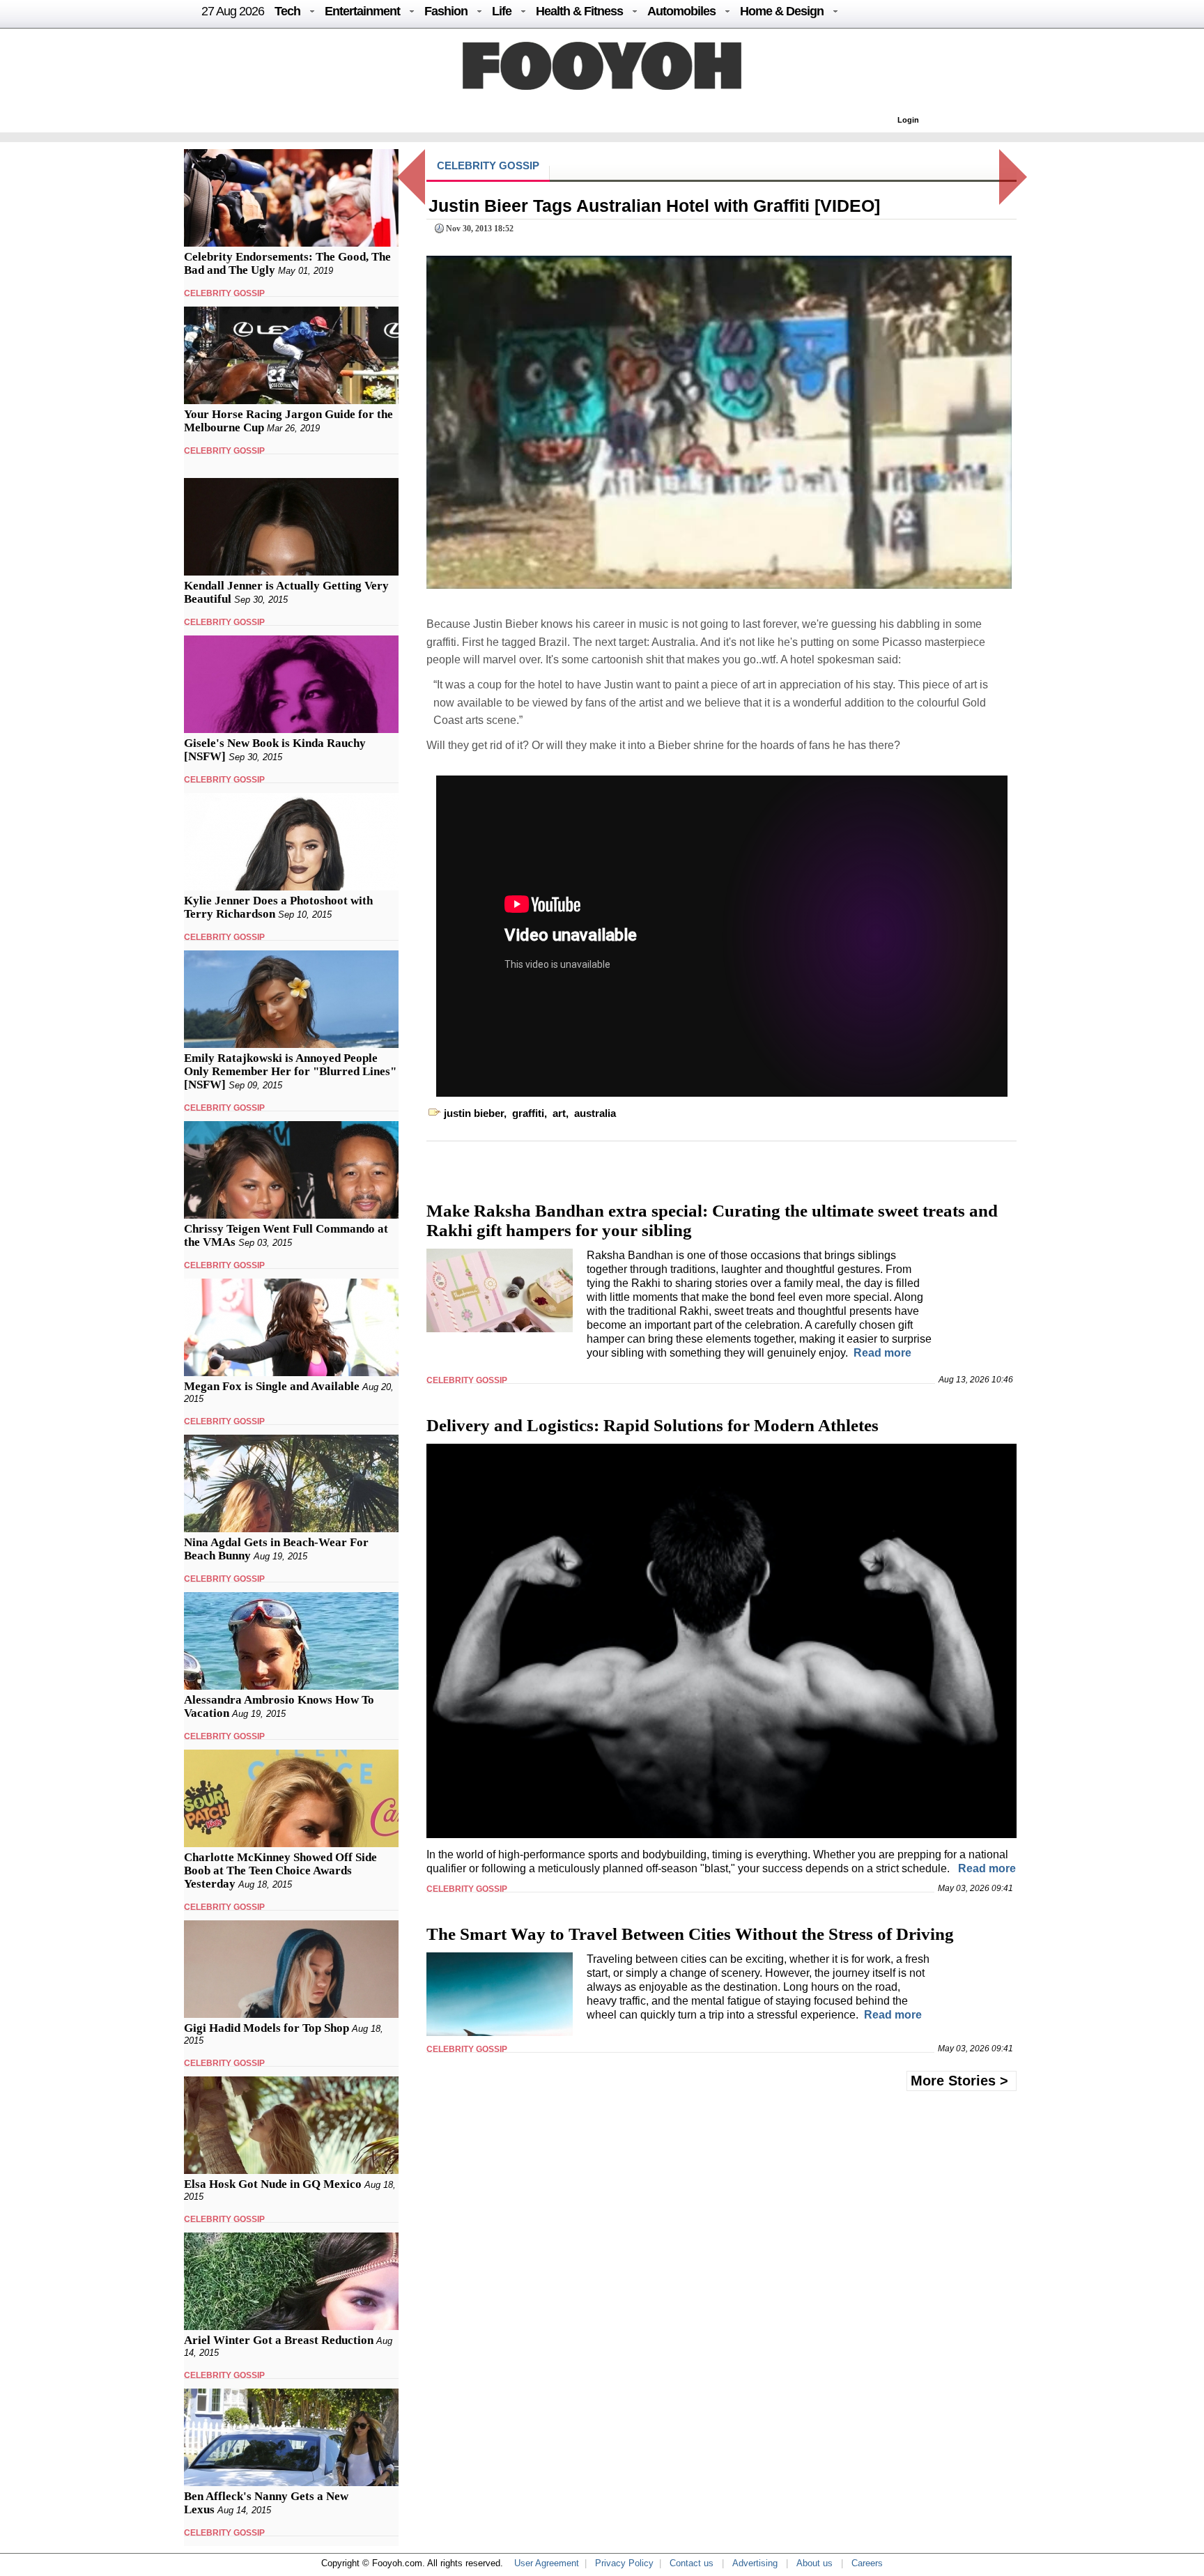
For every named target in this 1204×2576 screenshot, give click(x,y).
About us (815, 2563)
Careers (867, 2563)
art (559, 1113)
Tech (287, 11)
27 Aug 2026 (233, 11)
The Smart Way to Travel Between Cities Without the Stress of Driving (690, 1934)
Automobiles (681, 11)
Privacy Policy (624, 2563)
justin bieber (474, 1113)
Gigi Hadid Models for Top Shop (267, 2028)
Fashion (446, 11)
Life (502, 11)
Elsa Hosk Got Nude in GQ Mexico (273, 2184)
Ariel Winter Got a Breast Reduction (279, 2340)
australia (595, 1113)
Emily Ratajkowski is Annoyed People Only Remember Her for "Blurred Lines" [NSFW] (290, 1071)
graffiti (528, 1113)
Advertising (755, 2563)
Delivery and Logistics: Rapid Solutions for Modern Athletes (653, 1425)
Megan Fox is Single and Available (272, 1386)
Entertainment (362, 11)
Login (908, 120)
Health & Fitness (579, 11)
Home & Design (782, 11)
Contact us (692, 2563)
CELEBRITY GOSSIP (224, 293)
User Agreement (547, 2563)
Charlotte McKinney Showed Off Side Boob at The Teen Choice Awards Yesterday (280, 1871)
